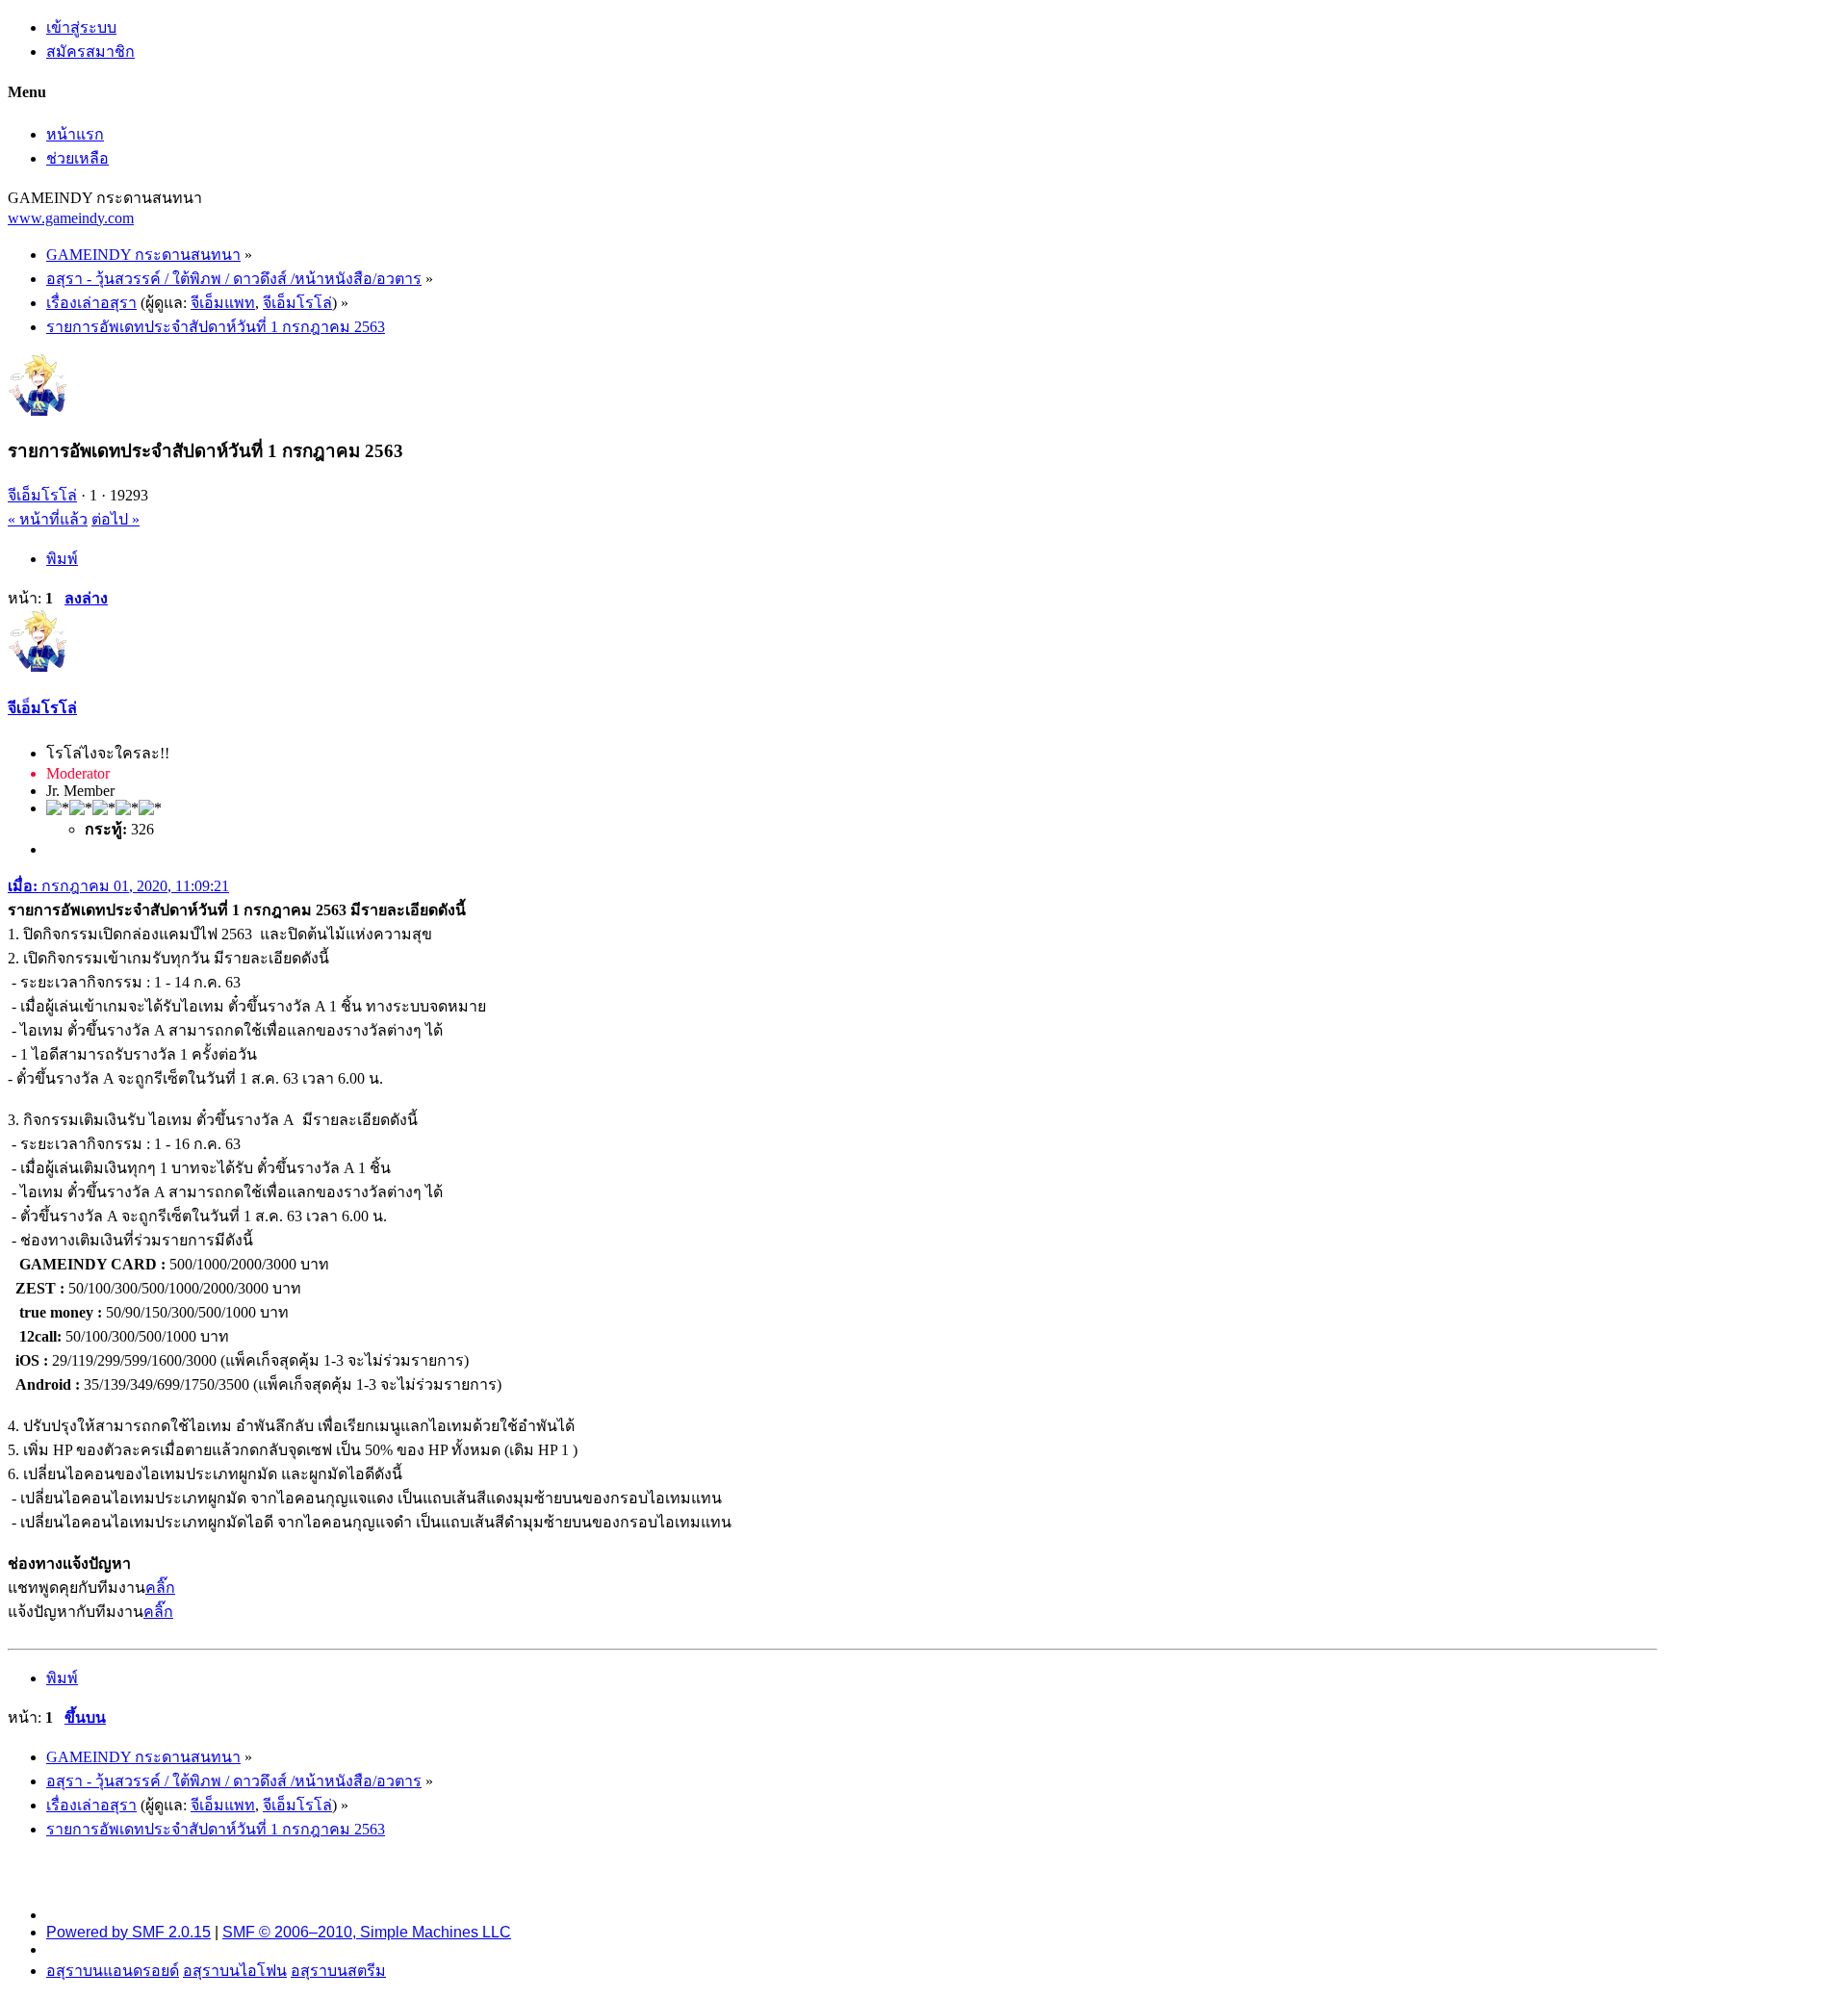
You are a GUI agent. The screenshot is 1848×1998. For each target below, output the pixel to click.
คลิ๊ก (160, 1588)
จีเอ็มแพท (223, 303)
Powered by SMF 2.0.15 (128, 1932)
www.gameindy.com (71, 218)
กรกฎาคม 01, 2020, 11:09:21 (118, 886)
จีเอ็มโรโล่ (297, 303)
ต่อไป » (115, 519)
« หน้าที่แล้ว (48, 519)
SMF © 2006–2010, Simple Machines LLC (367, 1932)
